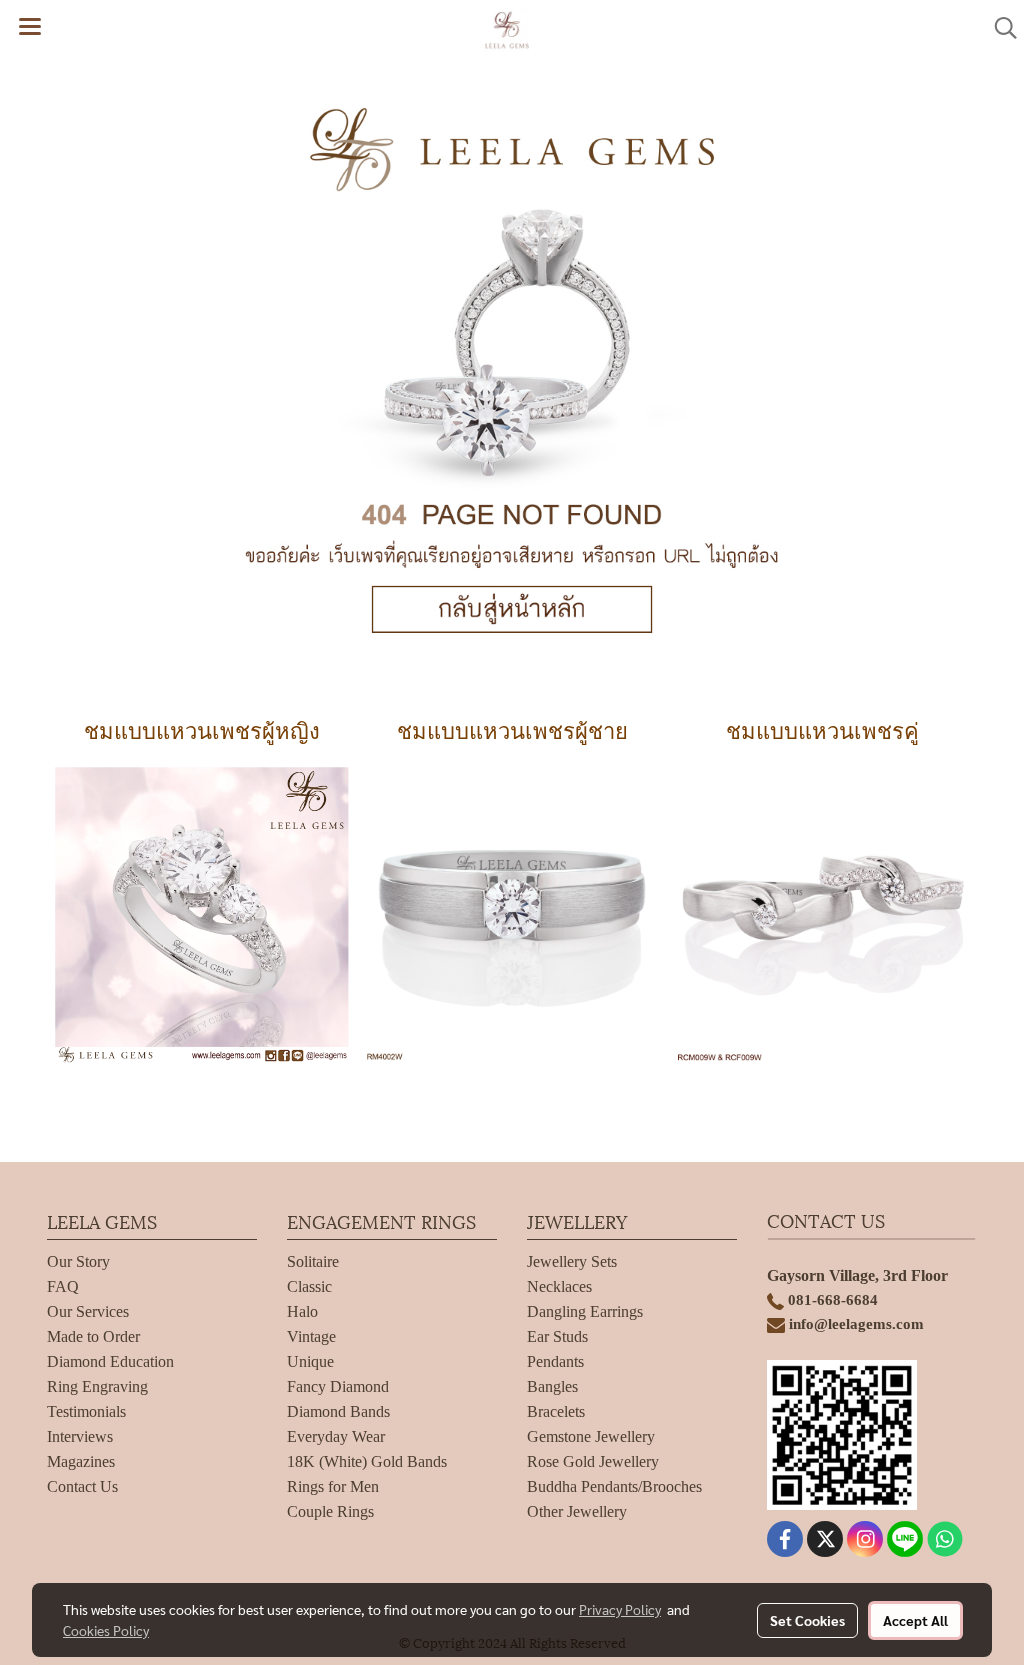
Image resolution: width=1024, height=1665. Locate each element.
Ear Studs (557, 1336)
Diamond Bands (338, 1411)
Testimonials (86, 1411)
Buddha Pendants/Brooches (614, 1486)
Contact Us (82, 1486)
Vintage (311, 1336)
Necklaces (559, 1286)
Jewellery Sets (572, 1261)
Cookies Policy (106, 1630)
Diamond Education (110, 1361)
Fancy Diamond (338, 1386)
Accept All (915, 1620)
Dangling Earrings (585, 1311)
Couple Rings (330, 1511)
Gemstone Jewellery (591, 1436)
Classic (309, 1286)
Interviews (80, 1436)
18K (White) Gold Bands (367, 1461)
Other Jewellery (577, 1511)
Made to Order (93, 1336)
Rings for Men (333, 1486)
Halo (302, 1311)
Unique (310, 1361)
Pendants (555, 1361)
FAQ (63, 1286)
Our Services (88, 1311)
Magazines (81, 1461)
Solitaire (313, 1261)
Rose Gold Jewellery (593, 1461)
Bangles (552, 1386)
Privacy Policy (620, 1609)
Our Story (78, 1261)
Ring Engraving (97, 1386)
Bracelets (556, 1411)
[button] (999, 28)
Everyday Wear (336, 1436)
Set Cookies (807, 1620)
